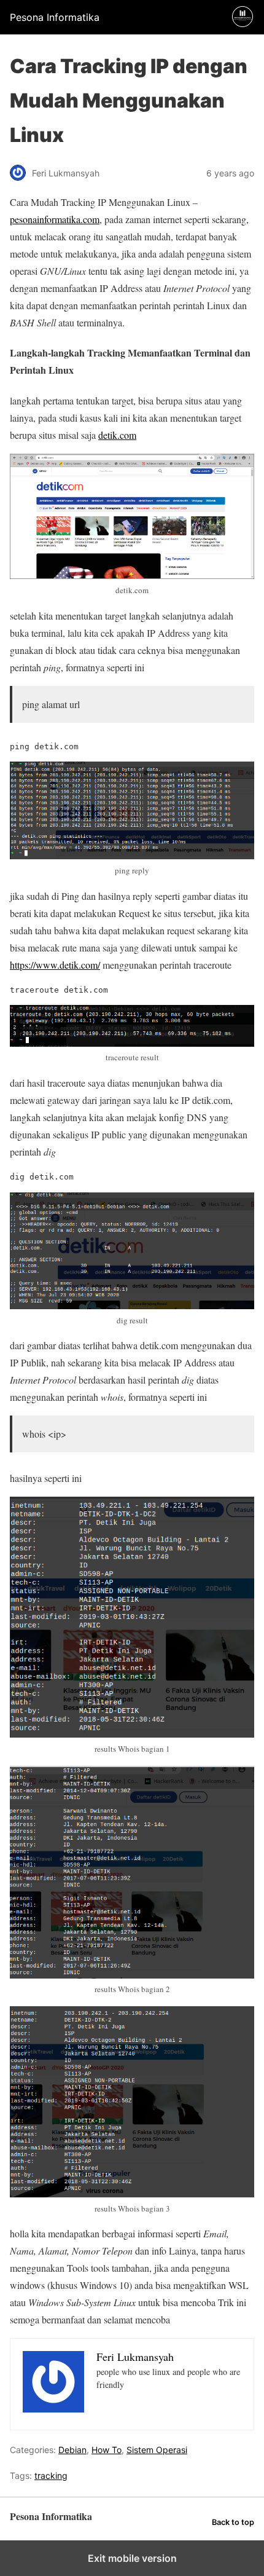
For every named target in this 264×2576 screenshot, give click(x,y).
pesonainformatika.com (55, 219)
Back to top (233, 2522)
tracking (51, 2476)
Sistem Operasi (157, 2450)
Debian (72, 2450)
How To (107, 2450)
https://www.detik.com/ (55, 965)
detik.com (117, 435)
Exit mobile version (132, 2558)
